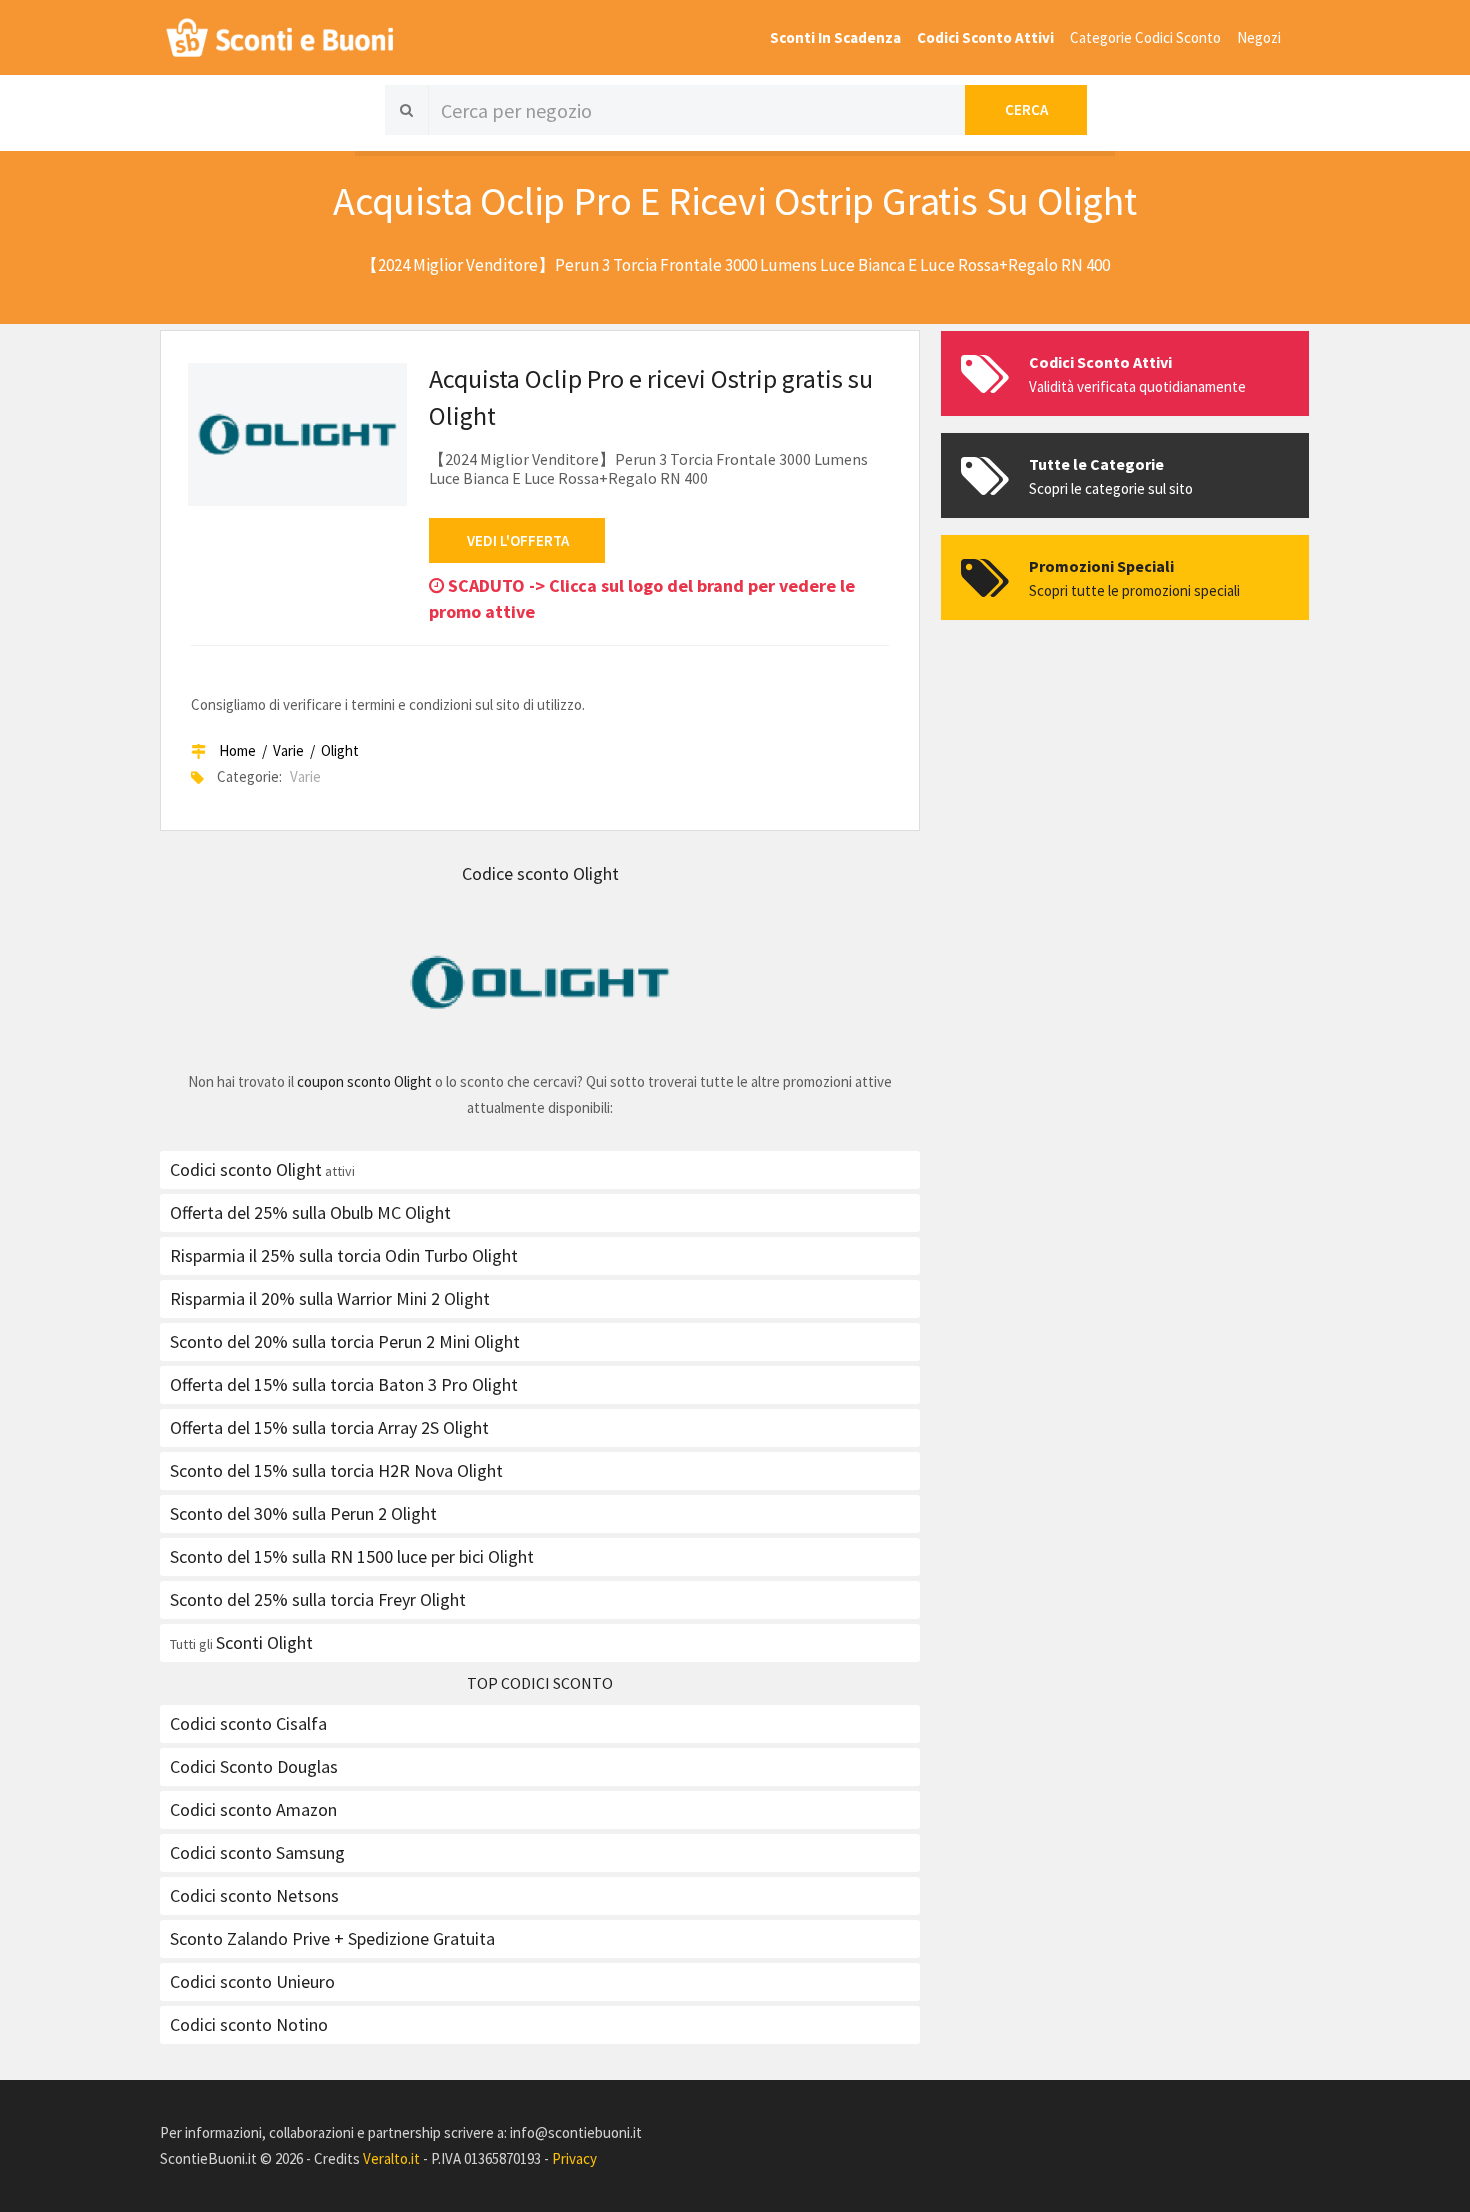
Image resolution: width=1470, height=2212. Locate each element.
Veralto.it (391, 2158)
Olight (340, 750)
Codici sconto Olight (246, 1169)
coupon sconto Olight (364, 1081)
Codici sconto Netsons (254, 1895)
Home (237, 750)
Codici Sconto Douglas (254, 1766)
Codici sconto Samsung (257, 1852)
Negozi (1259, 37)
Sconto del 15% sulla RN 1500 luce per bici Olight (352, 1556)
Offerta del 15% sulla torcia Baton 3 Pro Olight (344, 1384)
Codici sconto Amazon (253, 1809)
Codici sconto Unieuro (252, 1981)
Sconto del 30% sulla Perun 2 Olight (303, 1513)
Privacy (574, 2158)
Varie (288, 750)
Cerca (1026, 109)
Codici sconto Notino (249, 2024)
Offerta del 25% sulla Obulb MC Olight (310, 1212)
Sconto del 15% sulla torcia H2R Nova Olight (336, 1470)
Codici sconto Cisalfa (248, 1723)
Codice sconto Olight (540, 873)
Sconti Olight (264, 1642)
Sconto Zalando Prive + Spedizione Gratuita (332, 1938)
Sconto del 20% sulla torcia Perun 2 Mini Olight (345, 1341)
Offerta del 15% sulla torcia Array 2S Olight (329, 1427)
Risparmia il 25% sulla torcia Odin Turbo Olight (344, 1255)
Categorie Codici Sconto (1145, 37)
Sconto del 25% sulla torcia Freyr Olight (318, 1599)
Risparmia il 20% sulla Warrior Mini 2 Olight (330, 1298)
